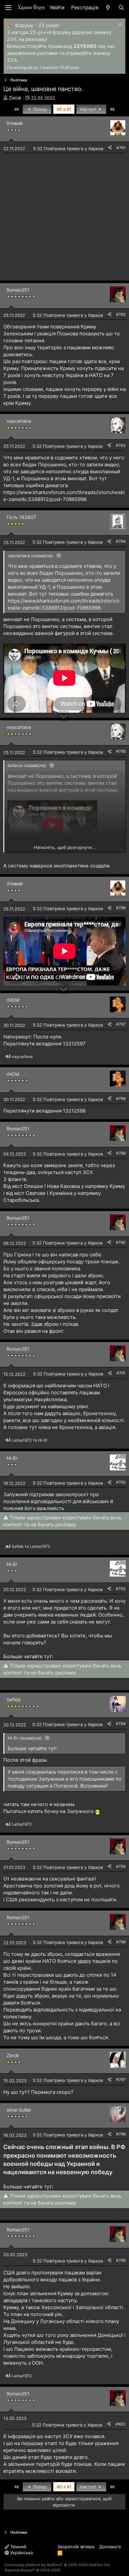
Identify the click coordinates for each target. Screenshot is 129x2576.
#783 (121, 445)
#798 (121, 2134)
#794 (121, 1724)
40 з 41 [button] (64, 109)
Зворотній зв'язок (76, 2547)
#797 (121, 2079)
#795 (121, 1866)
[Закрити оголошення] (119, 25)
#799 (121, 2260)
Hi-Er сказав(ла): (25, 1738)
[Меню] (8, 8)
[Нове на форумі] (108, 7)
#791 (121, 1373)
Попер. (40, 109)
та (30, 1440)
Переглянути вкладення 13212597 (44, 1044)
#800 (121, 2424)
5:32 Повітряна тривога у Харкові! (69, 148)
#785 (121, 751)
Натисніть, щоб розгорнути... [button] (65, 847)
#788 (121, 1098)
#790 (121, 1242)
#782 (121, 314)
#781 (121, 148)
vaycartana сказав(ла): (31, 556)
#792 (121, 1482)
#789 (121, 1153)
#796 (121, 1942)
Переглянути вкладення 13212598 (44, 1111)
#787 (121, 1024)
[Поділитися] (110, 148)
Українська (21, 2553)
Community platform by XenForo (58, 2565)
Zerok (15, 98)
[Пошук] (121, 7)
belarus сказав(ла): (27, 765)
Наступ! (89, 109)
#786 (121, 908)
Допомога (110, 2547)
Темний (18, 2547)
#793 (121, 1589)
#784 (121, 541)
